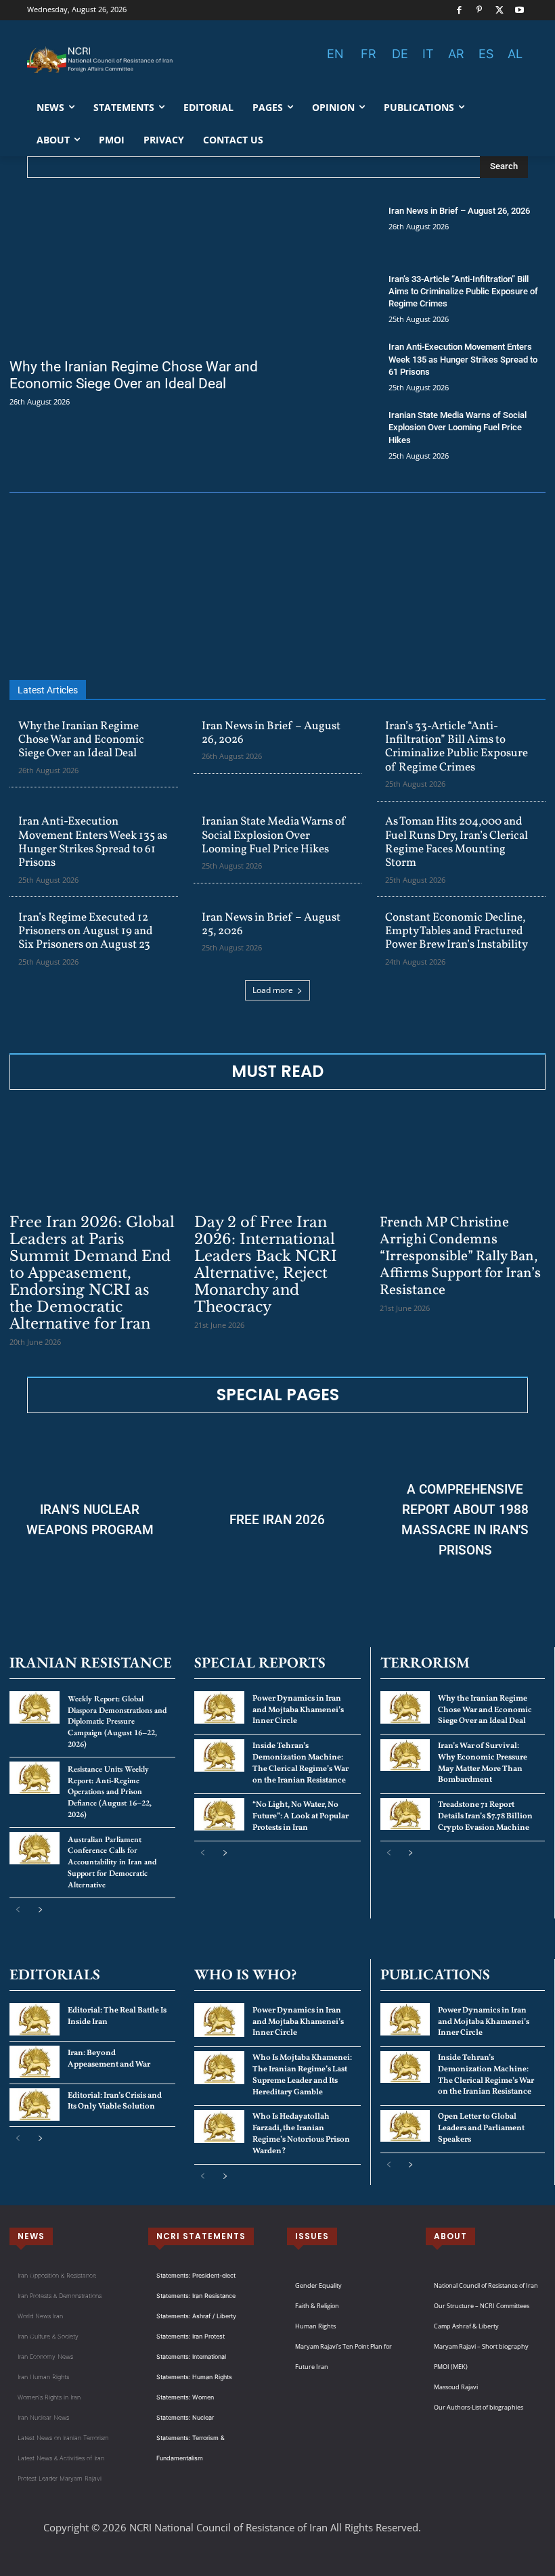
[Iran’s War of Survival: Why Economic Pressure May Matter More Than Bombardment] (405, 1755)
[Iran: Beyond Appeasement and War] (35, 2062)
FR (369, 54)
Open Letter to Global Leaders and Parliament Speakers (481, 2128)
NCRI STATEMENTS (201, 2236)
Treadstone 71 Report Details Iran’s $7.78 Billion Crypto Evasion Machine (485, 1816)
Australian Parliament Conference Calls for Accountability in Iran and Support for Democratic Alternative (112, 1862)
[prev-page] (18, 1910)
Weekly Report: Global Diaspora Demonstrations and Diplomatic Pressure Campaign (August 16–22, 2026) (117, 1721)
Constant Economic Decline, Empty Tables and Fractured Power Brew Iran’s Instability (457, 931)
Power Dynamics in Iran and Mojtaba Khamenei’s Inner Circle (298, 1710)
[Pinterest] (480, 10)
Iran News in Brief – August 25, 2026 (271, 924)
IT (428, 54)
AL (515, 54)
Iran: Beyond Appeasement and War (109, 2059)
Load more (273, 990)
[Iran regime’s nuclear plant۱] (90, 1520)
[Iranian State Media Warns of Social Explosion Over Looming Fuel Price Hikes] (332, 435)
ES (486, 54)
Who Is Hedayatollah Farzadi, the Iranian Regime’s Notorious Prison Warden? (301, 2134)
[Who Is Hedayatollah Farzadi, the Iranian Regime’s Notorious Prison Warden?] (219, 2126)
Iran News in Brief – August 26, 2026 (459, 211)
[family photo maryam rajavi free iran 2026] (277, 1520)
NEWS (31, 2236)
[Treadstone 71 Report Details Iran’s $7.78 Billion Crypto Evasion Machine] (405, 1814)
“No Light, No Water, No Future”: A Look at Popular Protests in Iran (301, 1816)
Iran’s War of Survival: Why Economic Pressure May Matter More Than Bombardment (483, 1763)
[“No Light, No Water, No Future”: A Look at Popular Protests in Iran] (219, 1814)
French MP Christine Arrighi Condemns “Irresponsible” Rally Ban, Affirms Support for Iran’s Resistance (460, 1257)
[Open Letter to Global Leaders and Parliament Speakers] (405, 2126)
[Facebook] (459, 10)
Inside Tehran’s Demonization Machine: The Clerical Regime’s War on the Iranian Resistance (301, 1763)
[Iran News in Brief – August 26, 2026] (332, 230)
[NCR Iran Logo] (102, 60)
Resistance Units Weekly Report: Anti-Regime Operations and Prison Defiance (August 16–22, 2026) (110, 1792)
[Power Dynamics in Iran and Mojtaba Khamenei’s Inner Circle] (219, 1707)
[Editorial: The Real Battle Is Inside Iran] (35, 2019)
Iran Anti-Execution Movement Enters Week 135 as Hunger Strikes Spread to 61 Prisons (463, 359)
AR (456, 54)
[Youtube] (519, 10)
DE (400, 54)
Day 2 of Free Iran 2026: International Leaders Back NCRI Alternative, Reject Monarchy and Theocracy (266, 1265)
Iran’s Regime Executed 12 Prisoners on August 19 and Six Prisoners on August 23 (86, 931)
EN (335, 54)
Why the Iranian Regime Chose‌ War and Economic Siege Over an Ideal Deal (134, 375)
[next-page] (40, 1910)
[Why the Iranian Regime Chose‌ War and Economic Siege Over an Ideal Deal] (139, 277)
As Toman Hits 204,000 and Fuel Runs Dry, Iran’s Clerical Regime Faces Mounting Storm (457, 842)
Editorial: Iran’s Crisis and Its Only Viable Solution (115, 2101)
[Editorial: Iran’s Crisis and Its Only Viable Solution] (35, 2104)
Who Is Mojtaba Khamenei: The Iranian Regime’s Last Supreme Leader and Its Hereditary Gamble (302, 2075)
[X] (500, 10)
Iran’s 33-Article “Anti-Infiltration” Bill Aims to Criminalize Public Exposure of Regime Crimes (463, 291)
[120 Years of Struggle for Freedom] (278, 587)
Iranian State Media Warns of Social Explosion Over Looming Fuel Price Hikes (458, 427)
